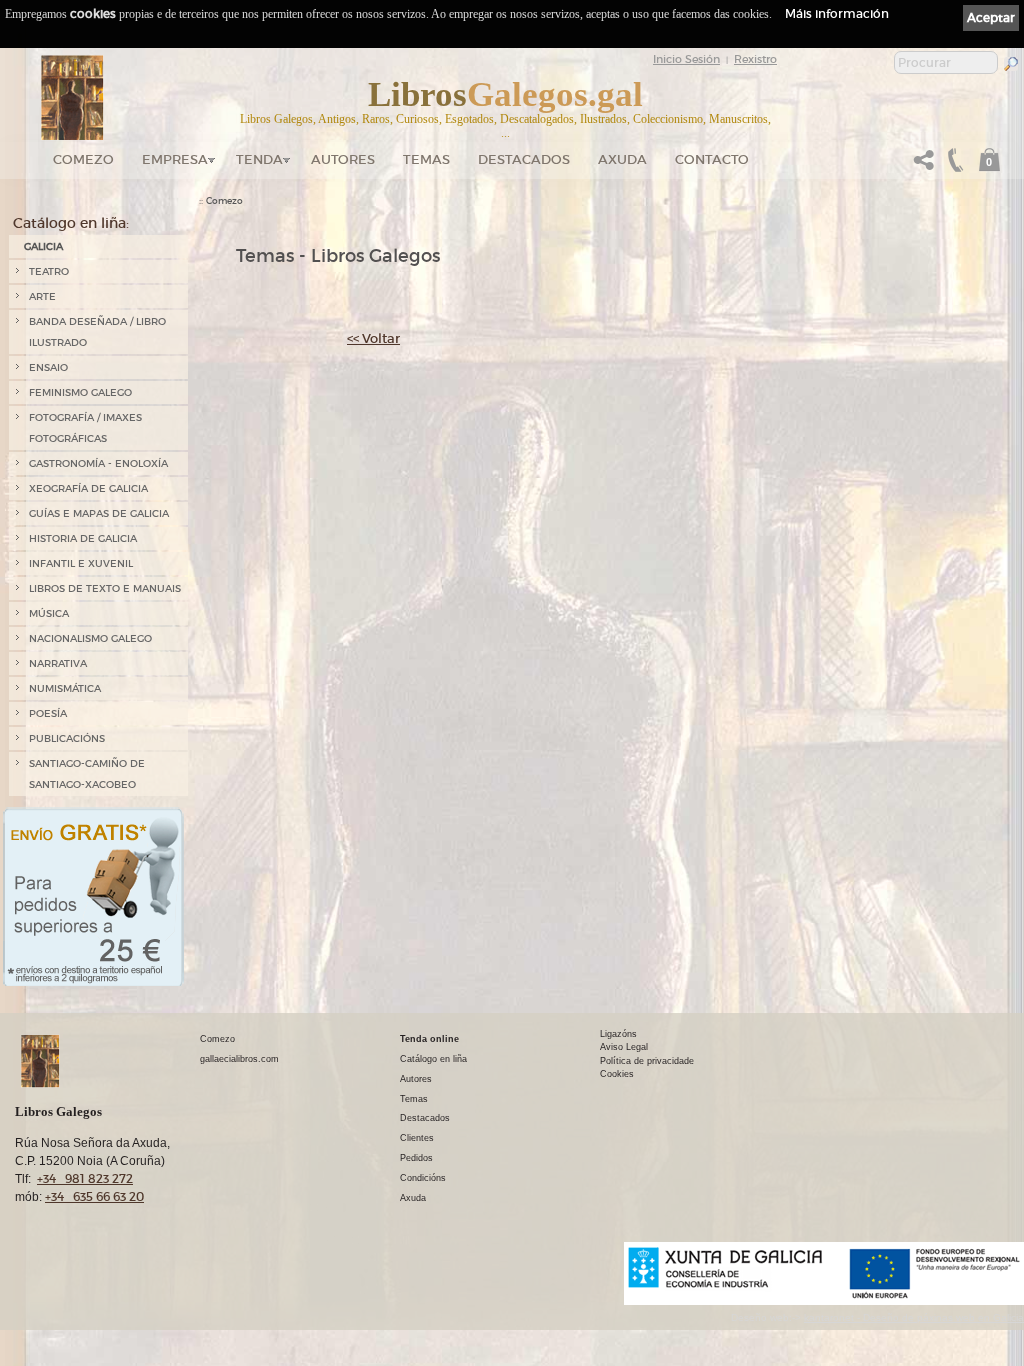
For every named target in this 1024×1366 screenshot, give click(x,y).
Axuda (622, 159)
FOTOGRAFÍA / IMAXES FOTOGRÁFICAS (85, 428)
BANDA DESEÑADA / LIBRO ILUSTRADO (97, 332)
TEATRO (49, 271)
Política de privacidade (647, 1061)
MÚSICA (49, 613)
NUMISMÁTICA (65, 688)
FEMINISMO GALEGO (80, 392)
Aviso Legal (624, 1047)
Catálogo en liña (433, 1059)
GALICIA (43, 246)
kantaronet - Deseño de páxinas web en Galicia (914, 1317)
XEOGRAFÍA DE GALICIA (88, 488)
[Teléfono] (953, 165)
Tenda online (429, 1039)
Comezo (83, 159)
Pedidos (416, 1158)
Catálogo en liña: (71, 223)
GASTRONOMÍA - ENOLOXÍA (98, 463)
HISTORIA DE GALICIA (83, 538)
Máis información (837, 13)
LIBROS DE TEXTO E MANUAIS (105, 588)
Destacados (425, 1118)
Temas (426, 159)
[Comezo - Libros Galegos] (72, 98)
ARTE (42, 296)
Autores (343, 159)
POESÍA (48, 713)
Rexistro (755, 59)
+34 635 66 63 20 (94, 1196)
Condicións (423, 1178)
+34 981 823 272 (85, 1178)
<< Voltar (373, 338)
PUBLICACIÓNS (67, 738)
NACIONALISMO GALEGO (90, 638)
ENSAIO (48, 367)
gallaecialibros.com (239, 1059)
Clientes (417, 1138)
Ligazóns (618, 1034)
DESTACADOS (524, 159)
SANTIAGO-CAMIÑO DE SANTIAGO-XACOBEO (87, 774)
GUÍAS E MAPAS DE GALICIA (99, 513)
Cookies (617, 1074)
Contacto (712, 159)
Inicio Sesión (686, 59)
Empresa (175, 159)
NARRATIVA (58, 663)
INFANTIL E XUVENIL (81, 563)
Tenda (259, 159)
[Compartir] (924, 165)
